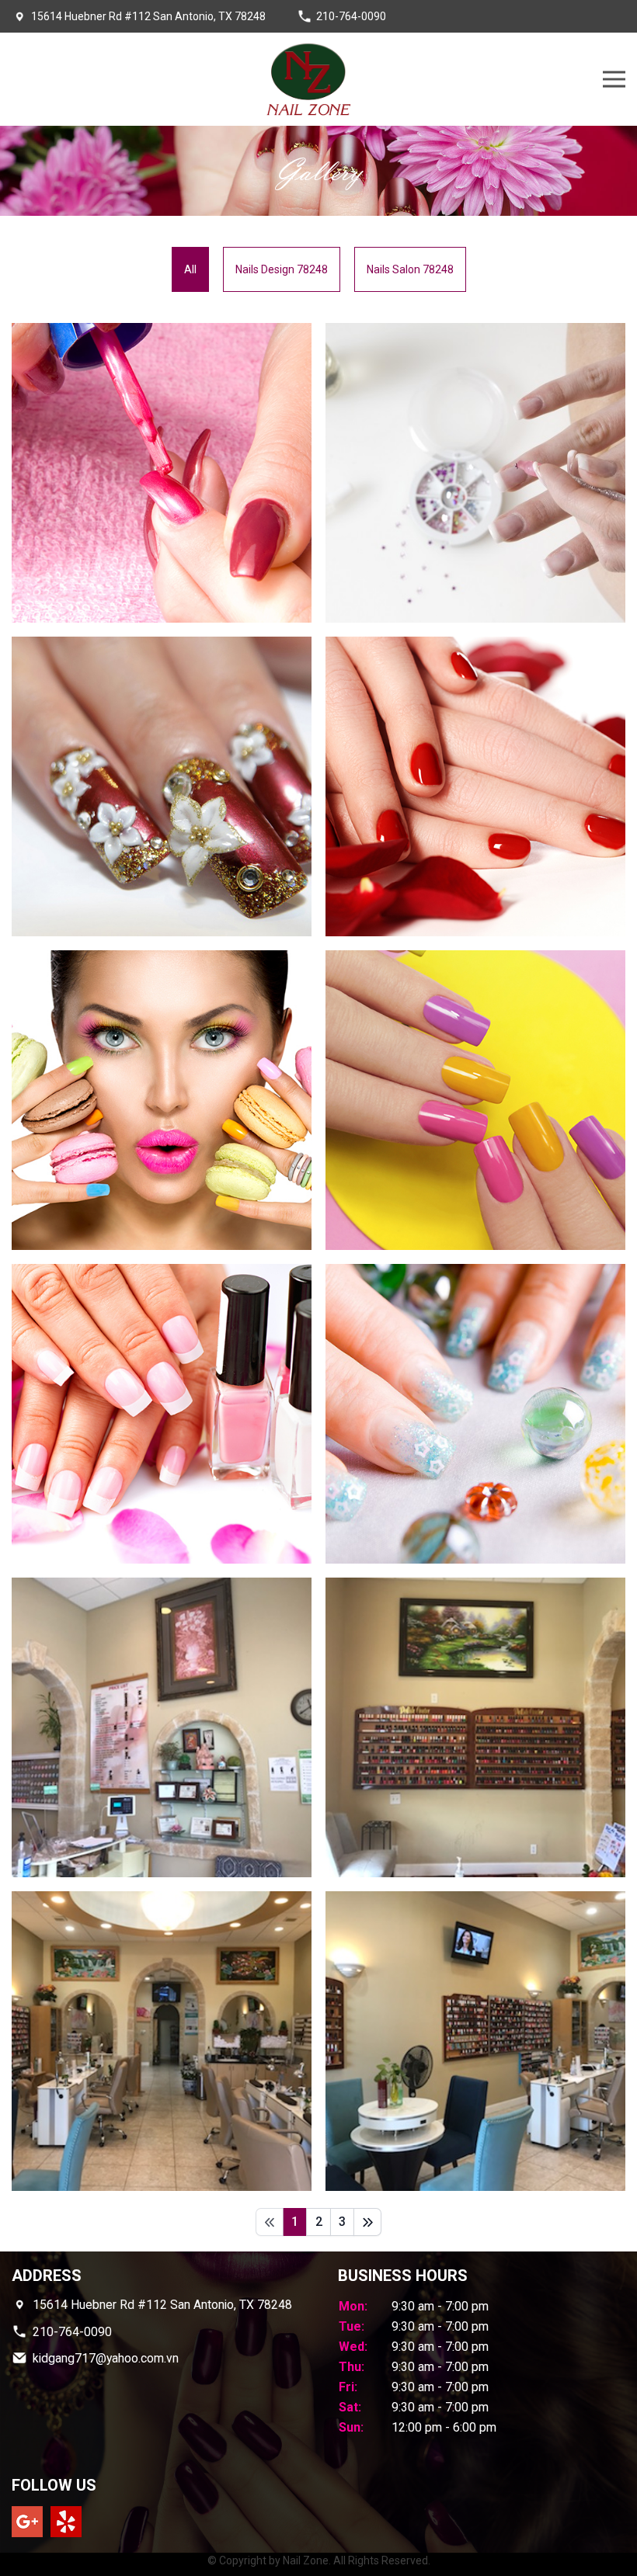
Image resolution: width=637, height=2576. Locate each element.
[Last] (367, 2222)
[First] (270, 2222)
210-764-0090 (351, 16)
